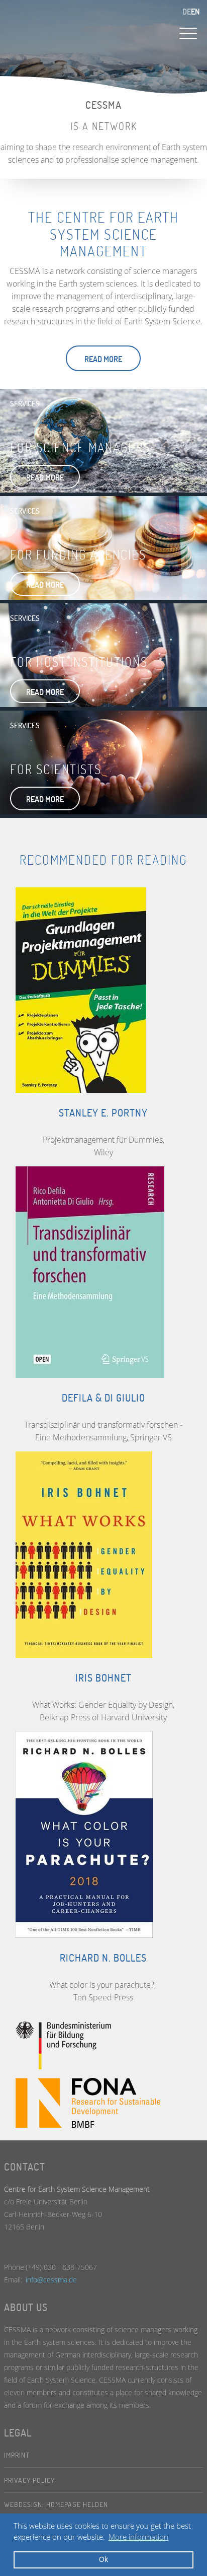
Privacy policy (29, 2480)
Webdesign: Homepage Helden (56, 2504)
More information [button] (138, 2537)
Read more (103, 359)
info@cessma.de (51, 2280)
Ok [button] (103, 2559)
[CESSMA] (60, 26)
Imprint (17, 2455)
